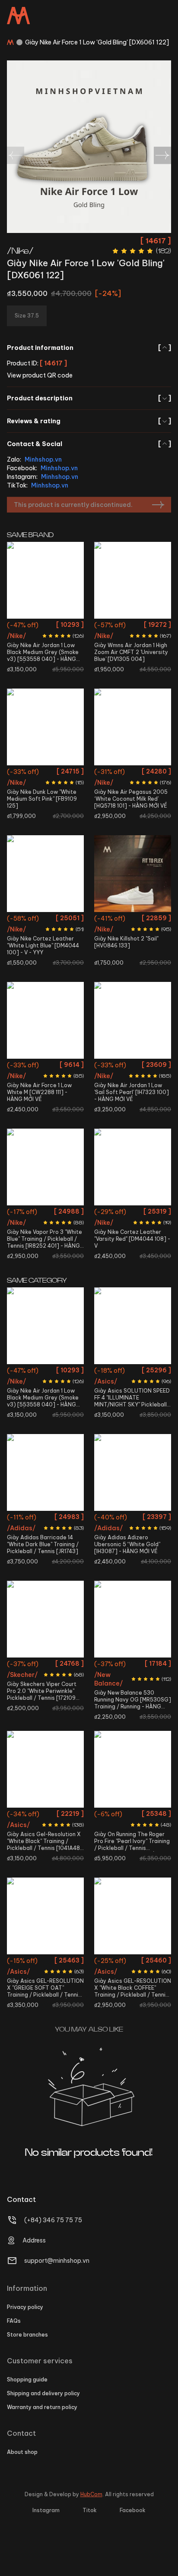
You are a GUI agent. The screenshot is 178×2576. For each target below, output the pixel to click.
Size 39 (59, 788)
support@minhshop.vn (57, 2261)
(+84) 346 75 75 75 (53, 2220)
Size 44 (71, 626)
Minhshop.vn (43, 459)
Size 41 (71, 920)
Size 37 (32, 1681)
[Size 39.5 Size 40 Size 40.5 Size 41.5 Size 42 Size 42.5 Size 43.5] (45, 1916)
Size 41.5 (34, 1518)
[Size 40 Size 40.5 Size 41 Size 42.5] (45, 874)
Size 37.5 (121, 642)
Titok (90, 2510)
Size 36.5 (144, 626)
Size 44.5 (157, 1518)
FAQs (14, 2321)
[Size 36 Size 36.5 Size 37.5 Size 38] (133, 580)
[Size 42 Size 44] (133, 1167)
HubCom (91, 2494)
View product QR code (40, 375)
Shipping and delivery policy (43, 2393)
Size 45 (147, 1727)
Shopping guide (27, 2379)
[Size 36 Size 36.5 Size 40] (45, 1167)
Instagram (46, 2510)
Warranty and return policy (42, 2407)
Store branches (27, 2335)
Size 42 (59, 1066)
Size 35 (20, 1665)
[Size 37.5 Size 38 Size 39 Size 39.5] (133, 1916)
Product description (89, 398)
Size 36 (119, 626)
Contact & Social (89, 444)
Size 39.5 (57, 1681)
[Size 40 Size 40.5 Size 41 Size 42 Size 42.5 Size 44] (133, 1769)
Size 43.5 (59, 1993)
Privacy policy (25, 2307)
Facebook (133, 2510)
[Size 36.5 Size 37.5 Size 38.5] (133, 874)
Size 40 (21, 920)
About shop (22, 2452)
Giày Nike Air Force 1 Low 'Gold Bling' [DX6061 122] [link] (97, 42)
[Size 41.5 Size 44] (45, 1472)
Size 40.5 (46, 920)
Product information (89, 348)
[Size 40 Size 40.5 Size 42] (133, 1326)
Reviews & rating (89, 421)
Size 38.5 (34, 788)
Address (34, 2240)
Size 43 (48, 626)
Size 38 (147, 642)
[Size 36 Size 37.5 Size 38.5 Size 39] (45, 727)
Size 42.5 (22, 626)
